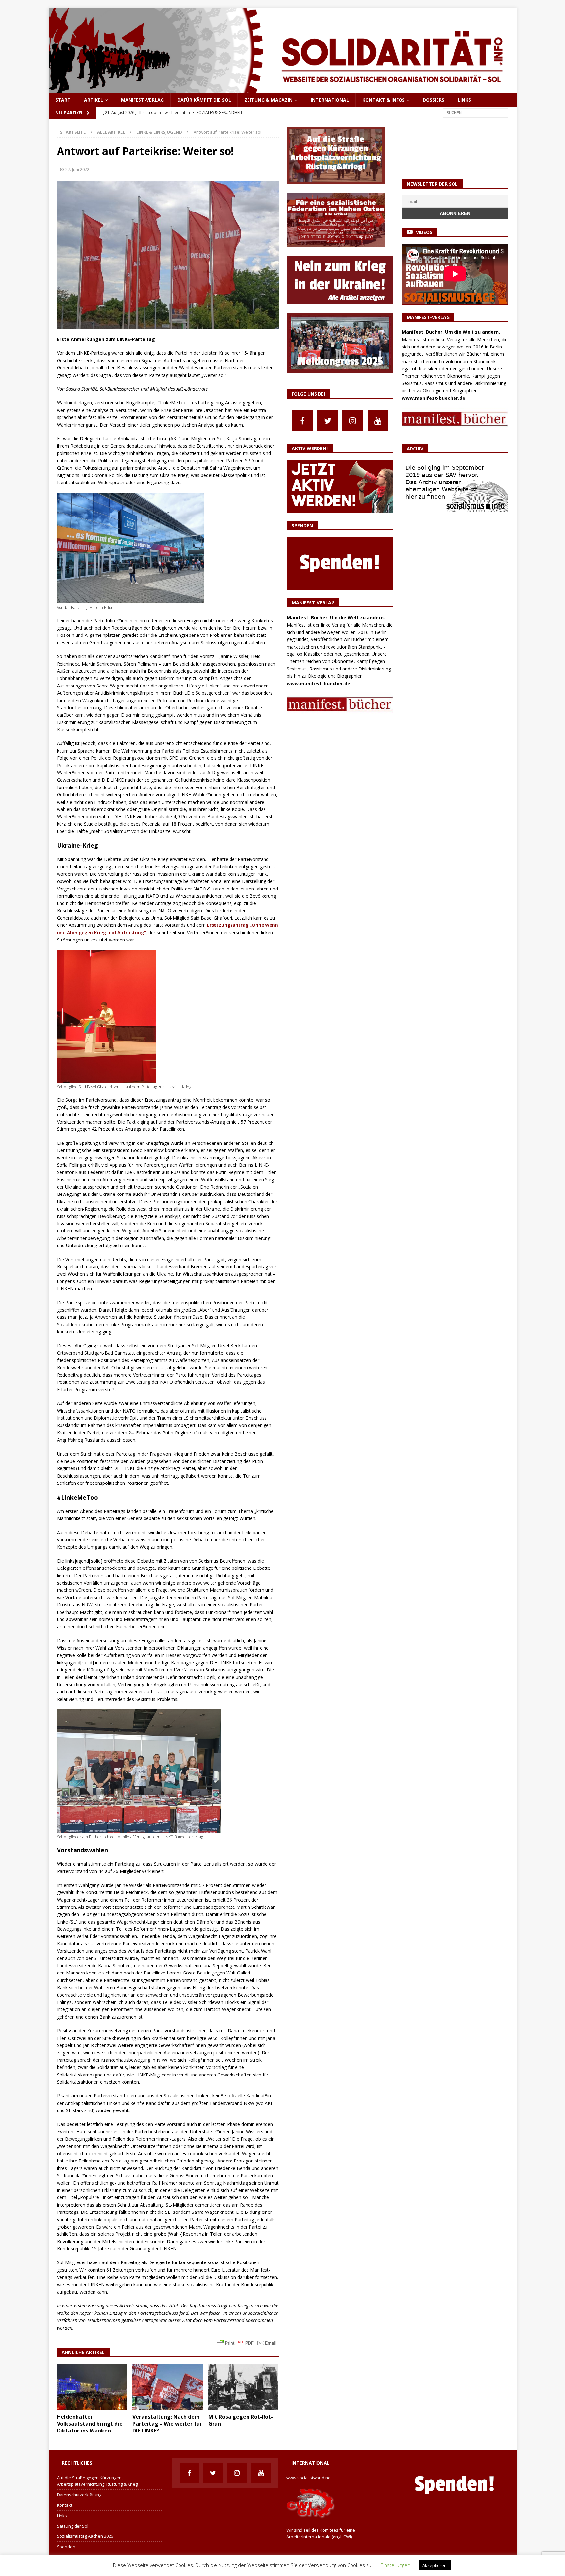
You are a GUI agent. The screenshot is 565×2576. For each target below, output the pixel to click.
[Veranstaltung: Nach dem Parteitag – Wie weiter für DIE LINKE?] (168, 2387)
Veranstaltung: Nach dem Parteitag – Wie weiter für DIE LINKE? (167, 2424)
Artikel (94, 100)
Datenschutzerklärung (79, 2495)
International (330, 100)
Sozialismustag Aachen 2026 (85, 2536)
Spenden (66, 2547)
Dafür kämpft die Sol (204, 100)
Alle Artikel (111, 132)
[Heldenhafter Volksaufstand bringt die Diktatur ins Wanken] (92, 2387)
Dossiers (434, 100)
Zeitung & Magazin (268, 100)
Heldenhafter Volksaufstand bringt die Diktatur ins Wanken (90, 2424)
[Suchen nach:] (476, 112)
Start (63, 100)
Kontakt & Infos (384, 100)
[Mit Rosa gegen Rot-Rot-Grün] (243, 2387)
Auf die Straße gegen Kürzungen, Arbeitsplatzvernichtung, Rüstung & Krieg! (98, 2481)
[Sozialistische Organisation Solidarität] (283, 89)
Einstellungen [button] (395, 2565)
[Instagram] (353, 421)
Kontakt (65, 2505)
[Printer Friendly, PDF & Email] (247, 2342)
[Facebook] (302, 421)
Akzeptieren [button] (435, 2565)
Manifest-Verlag (142, 100)
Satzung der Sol (73, 2526)
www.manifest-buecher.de (318, 683)
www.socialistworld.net (309, 2478)
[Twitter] (327, 421)
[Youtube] (378, 421)
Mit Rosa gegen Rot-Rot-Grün (241, 2420)
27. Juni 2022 (77, 169)
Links (464, 100)
